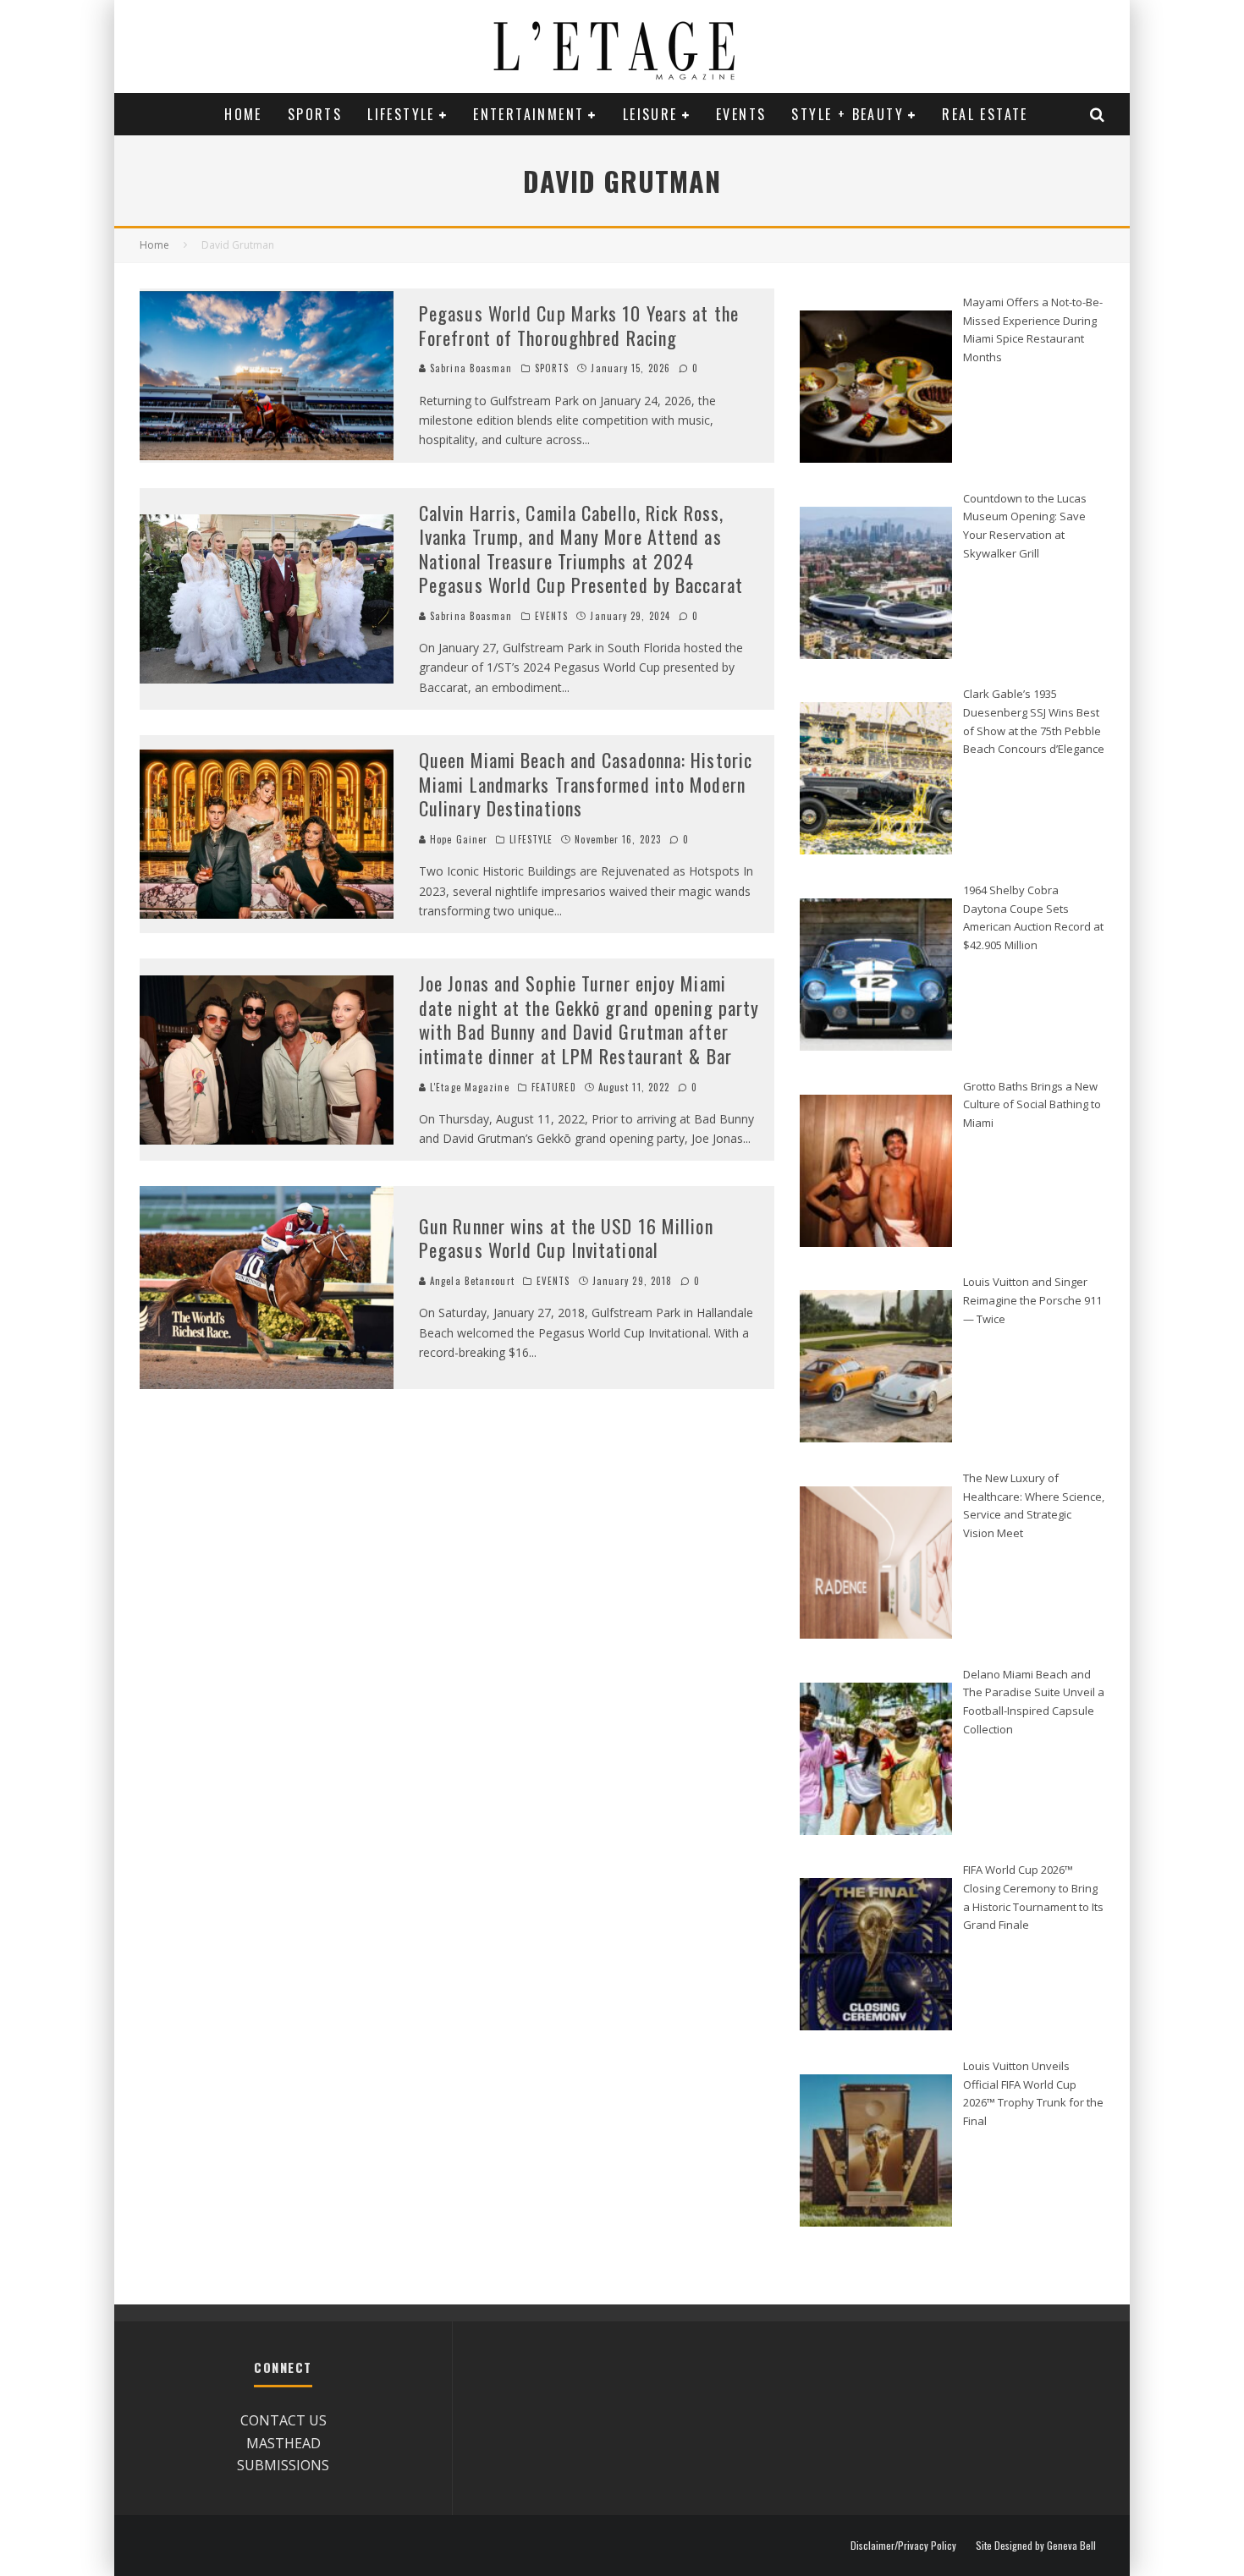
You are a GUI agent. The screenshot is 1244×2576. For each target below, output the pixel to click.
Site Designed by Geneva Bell (1036, 2546)
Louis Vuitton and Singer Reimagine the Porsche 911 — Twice (1032, 1300)
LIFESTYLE (401, 114)
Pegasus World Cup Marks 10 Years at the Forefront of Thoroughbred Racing (579, 325)
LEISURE (650, 114)
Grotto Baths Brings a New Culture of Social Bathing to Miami (1032, 1104)
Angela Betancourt (471, 1281)
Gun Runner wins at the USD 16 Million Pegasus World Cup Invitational (566, 1238)
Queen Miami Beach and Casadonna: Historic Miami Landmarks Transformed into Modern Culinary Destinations (586, 784)
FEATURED (554, 1087)
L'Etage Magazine (468, 1087)
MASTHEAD (283, 2443)
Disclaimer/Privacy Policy (903, 2546)
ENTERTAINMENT (528, 114)
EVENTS (741, 114)
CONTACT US (283, 2420)
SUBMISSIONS (283, 2465)
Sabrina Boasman (470, 368)
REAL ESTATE (985, 114)
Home (243, 114)
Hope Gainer (457, 839)
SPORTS (315, 114)
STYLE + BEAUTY (848, 114)
